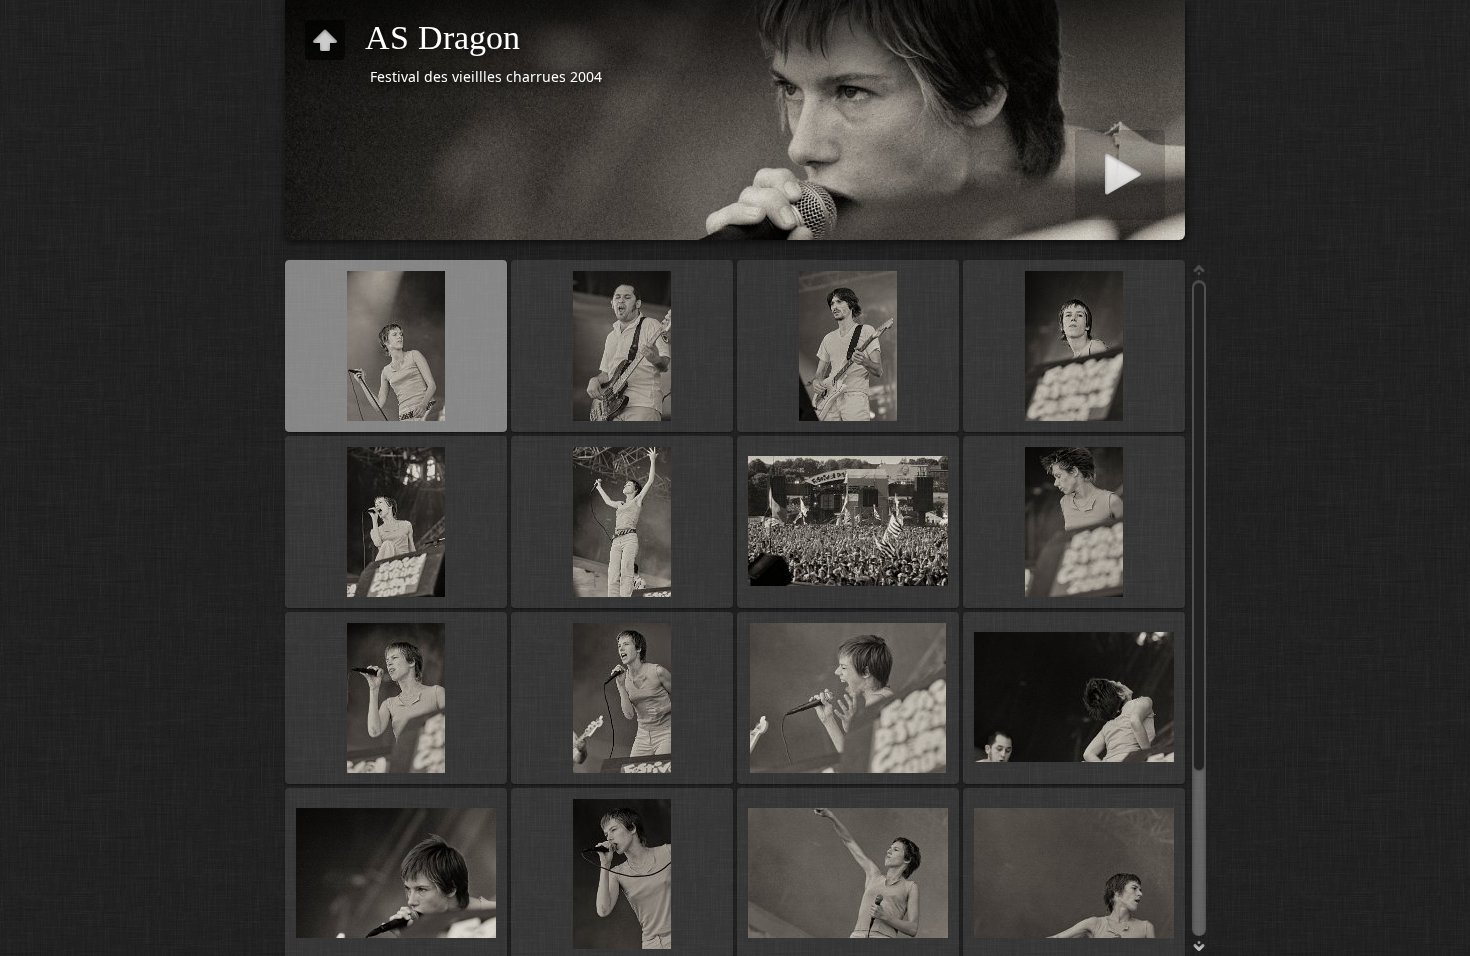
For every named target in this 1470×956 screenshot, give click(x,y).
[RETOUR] (325, 40)
